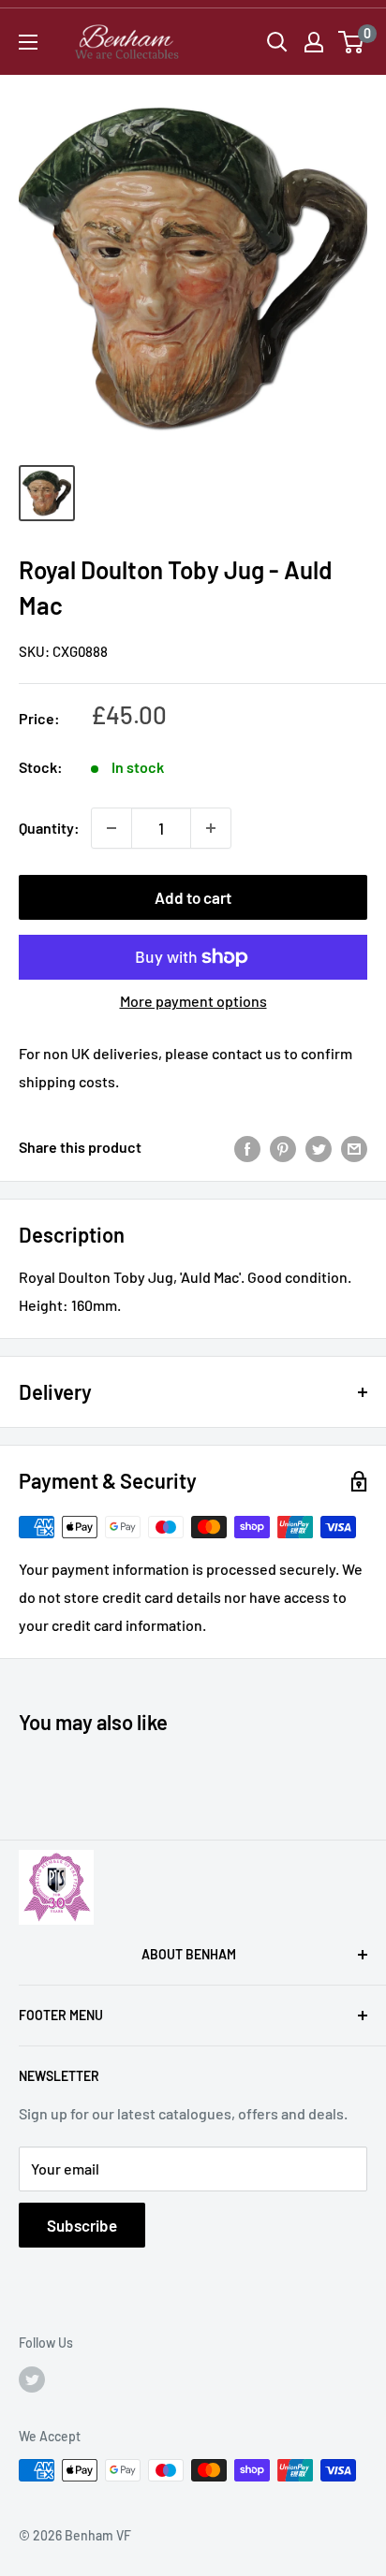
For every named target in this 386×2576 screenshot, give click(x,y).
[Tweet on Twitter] (319, 1148)
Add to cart (193, 897)
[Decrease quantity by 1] (111, 828)
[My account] (314, 42)
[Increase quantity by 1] (211, 828)
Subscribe (82, 2225)
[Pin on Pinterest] (283, 1148)
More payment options (193, 1001)
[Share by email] (354, 1148)
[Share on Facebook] (247, 1148)
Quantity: (49, 828)
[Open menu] (28, 42)
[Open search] (277, 42)
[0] (352, 42)
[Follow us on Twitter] (32, 2379)
